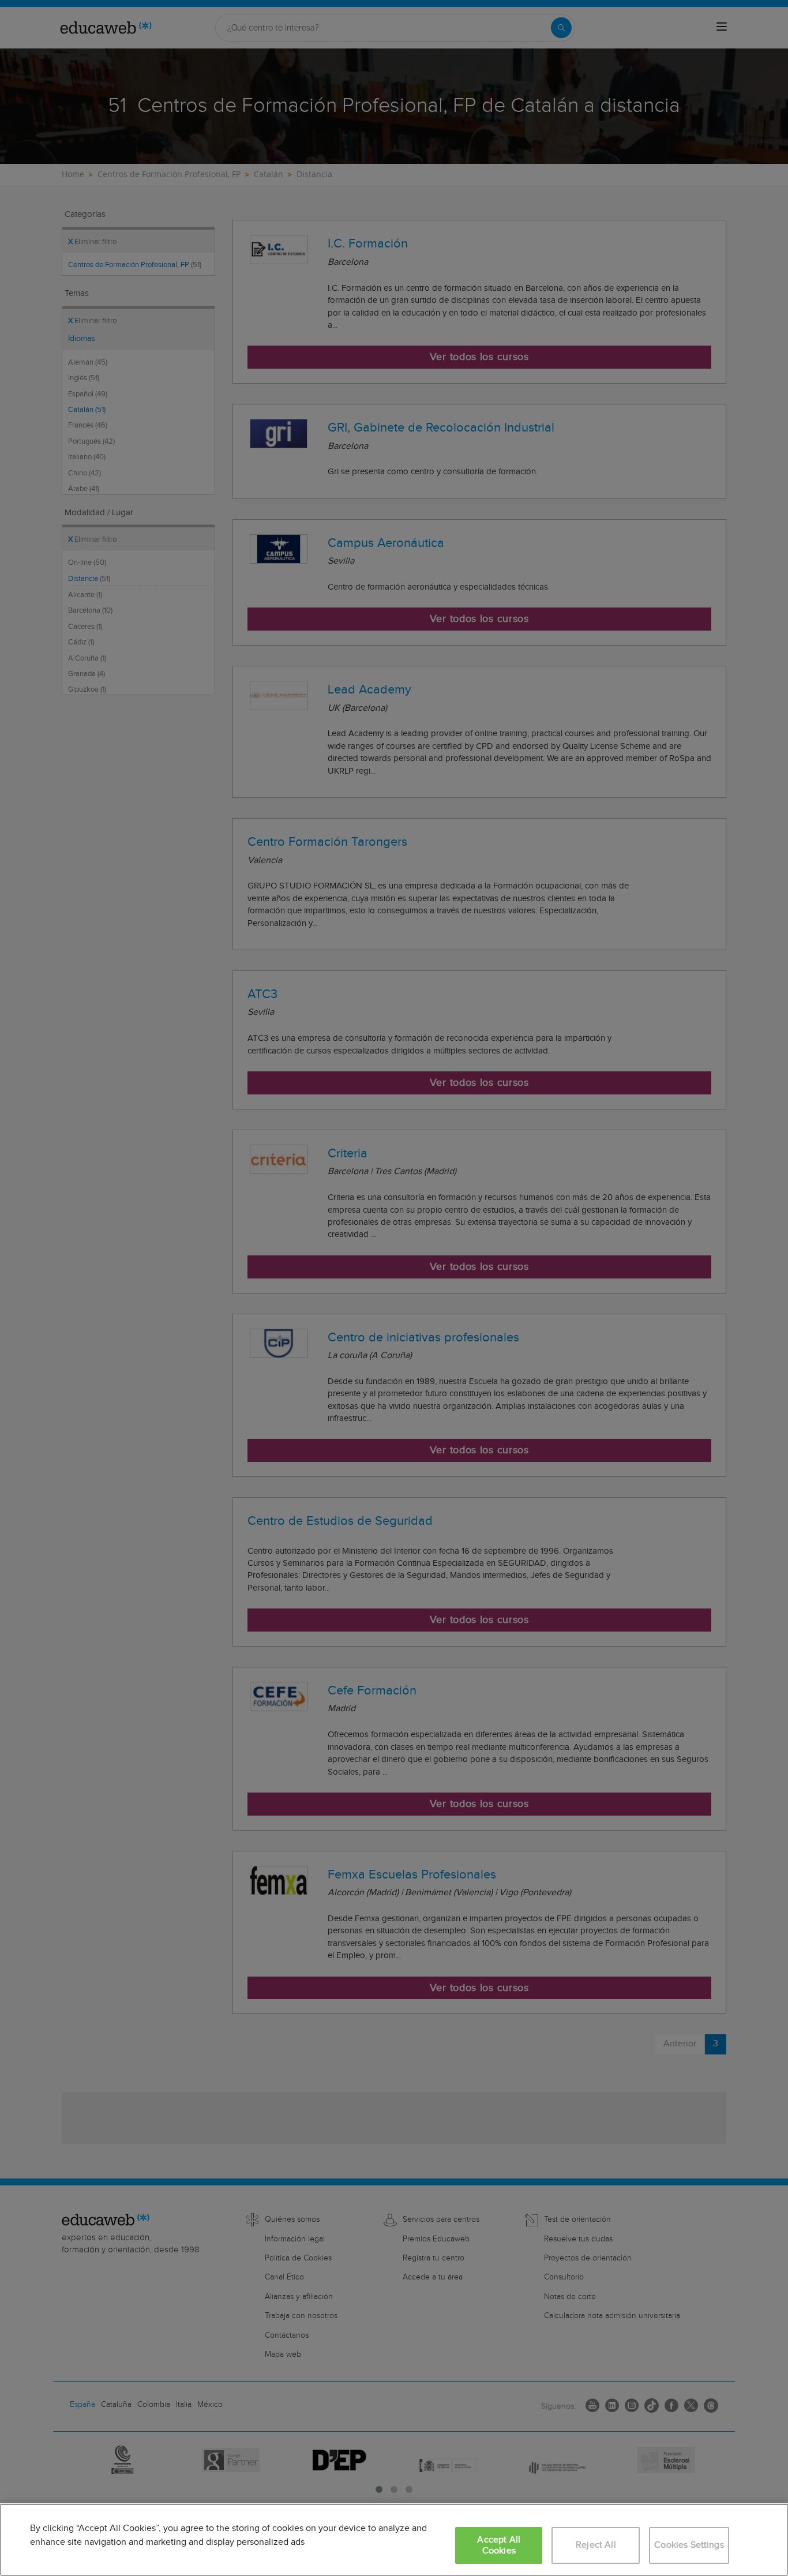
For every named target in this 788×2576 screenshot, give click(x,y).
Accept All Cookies (499, 2545)
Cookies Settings (689, 2545)
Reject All (596, 2545)
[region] (394, 2540)
